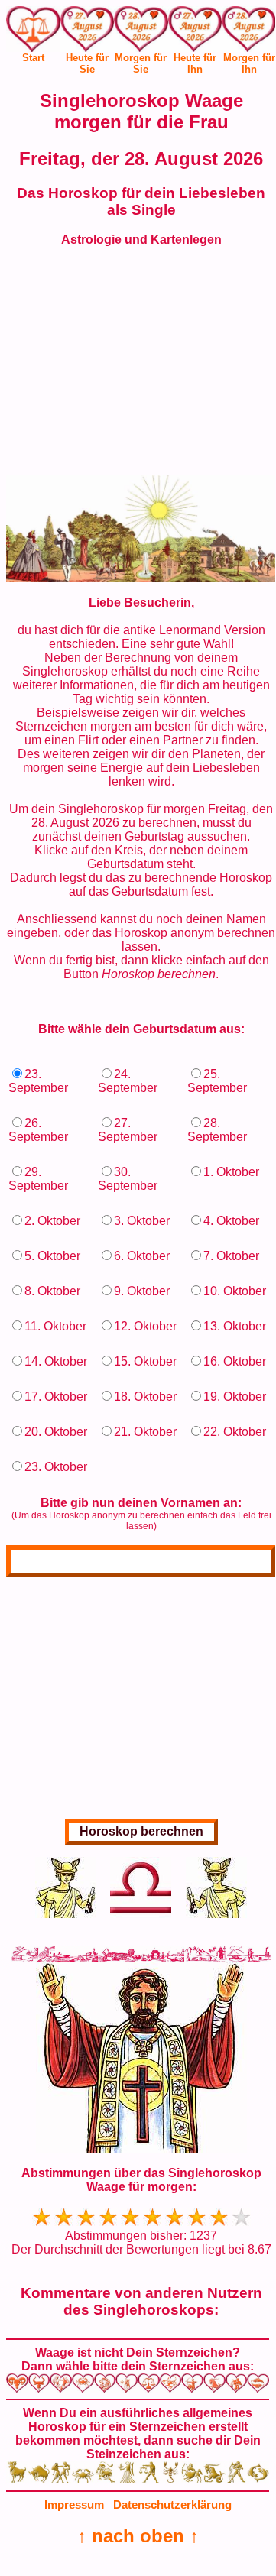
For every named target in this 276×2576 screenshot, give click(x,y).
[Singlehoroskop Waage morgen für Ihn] (249, 32)
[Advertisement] (141, 368)
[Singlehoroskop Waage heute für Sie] (88, 32)
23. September (38, 1081)
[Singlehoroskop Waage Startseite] (33, 48)
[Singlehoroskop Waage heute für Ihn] (195, 32)
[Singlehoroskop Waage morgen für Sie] (141, 32)
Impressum (74, 2505)
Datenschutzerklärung (172, 2505)
